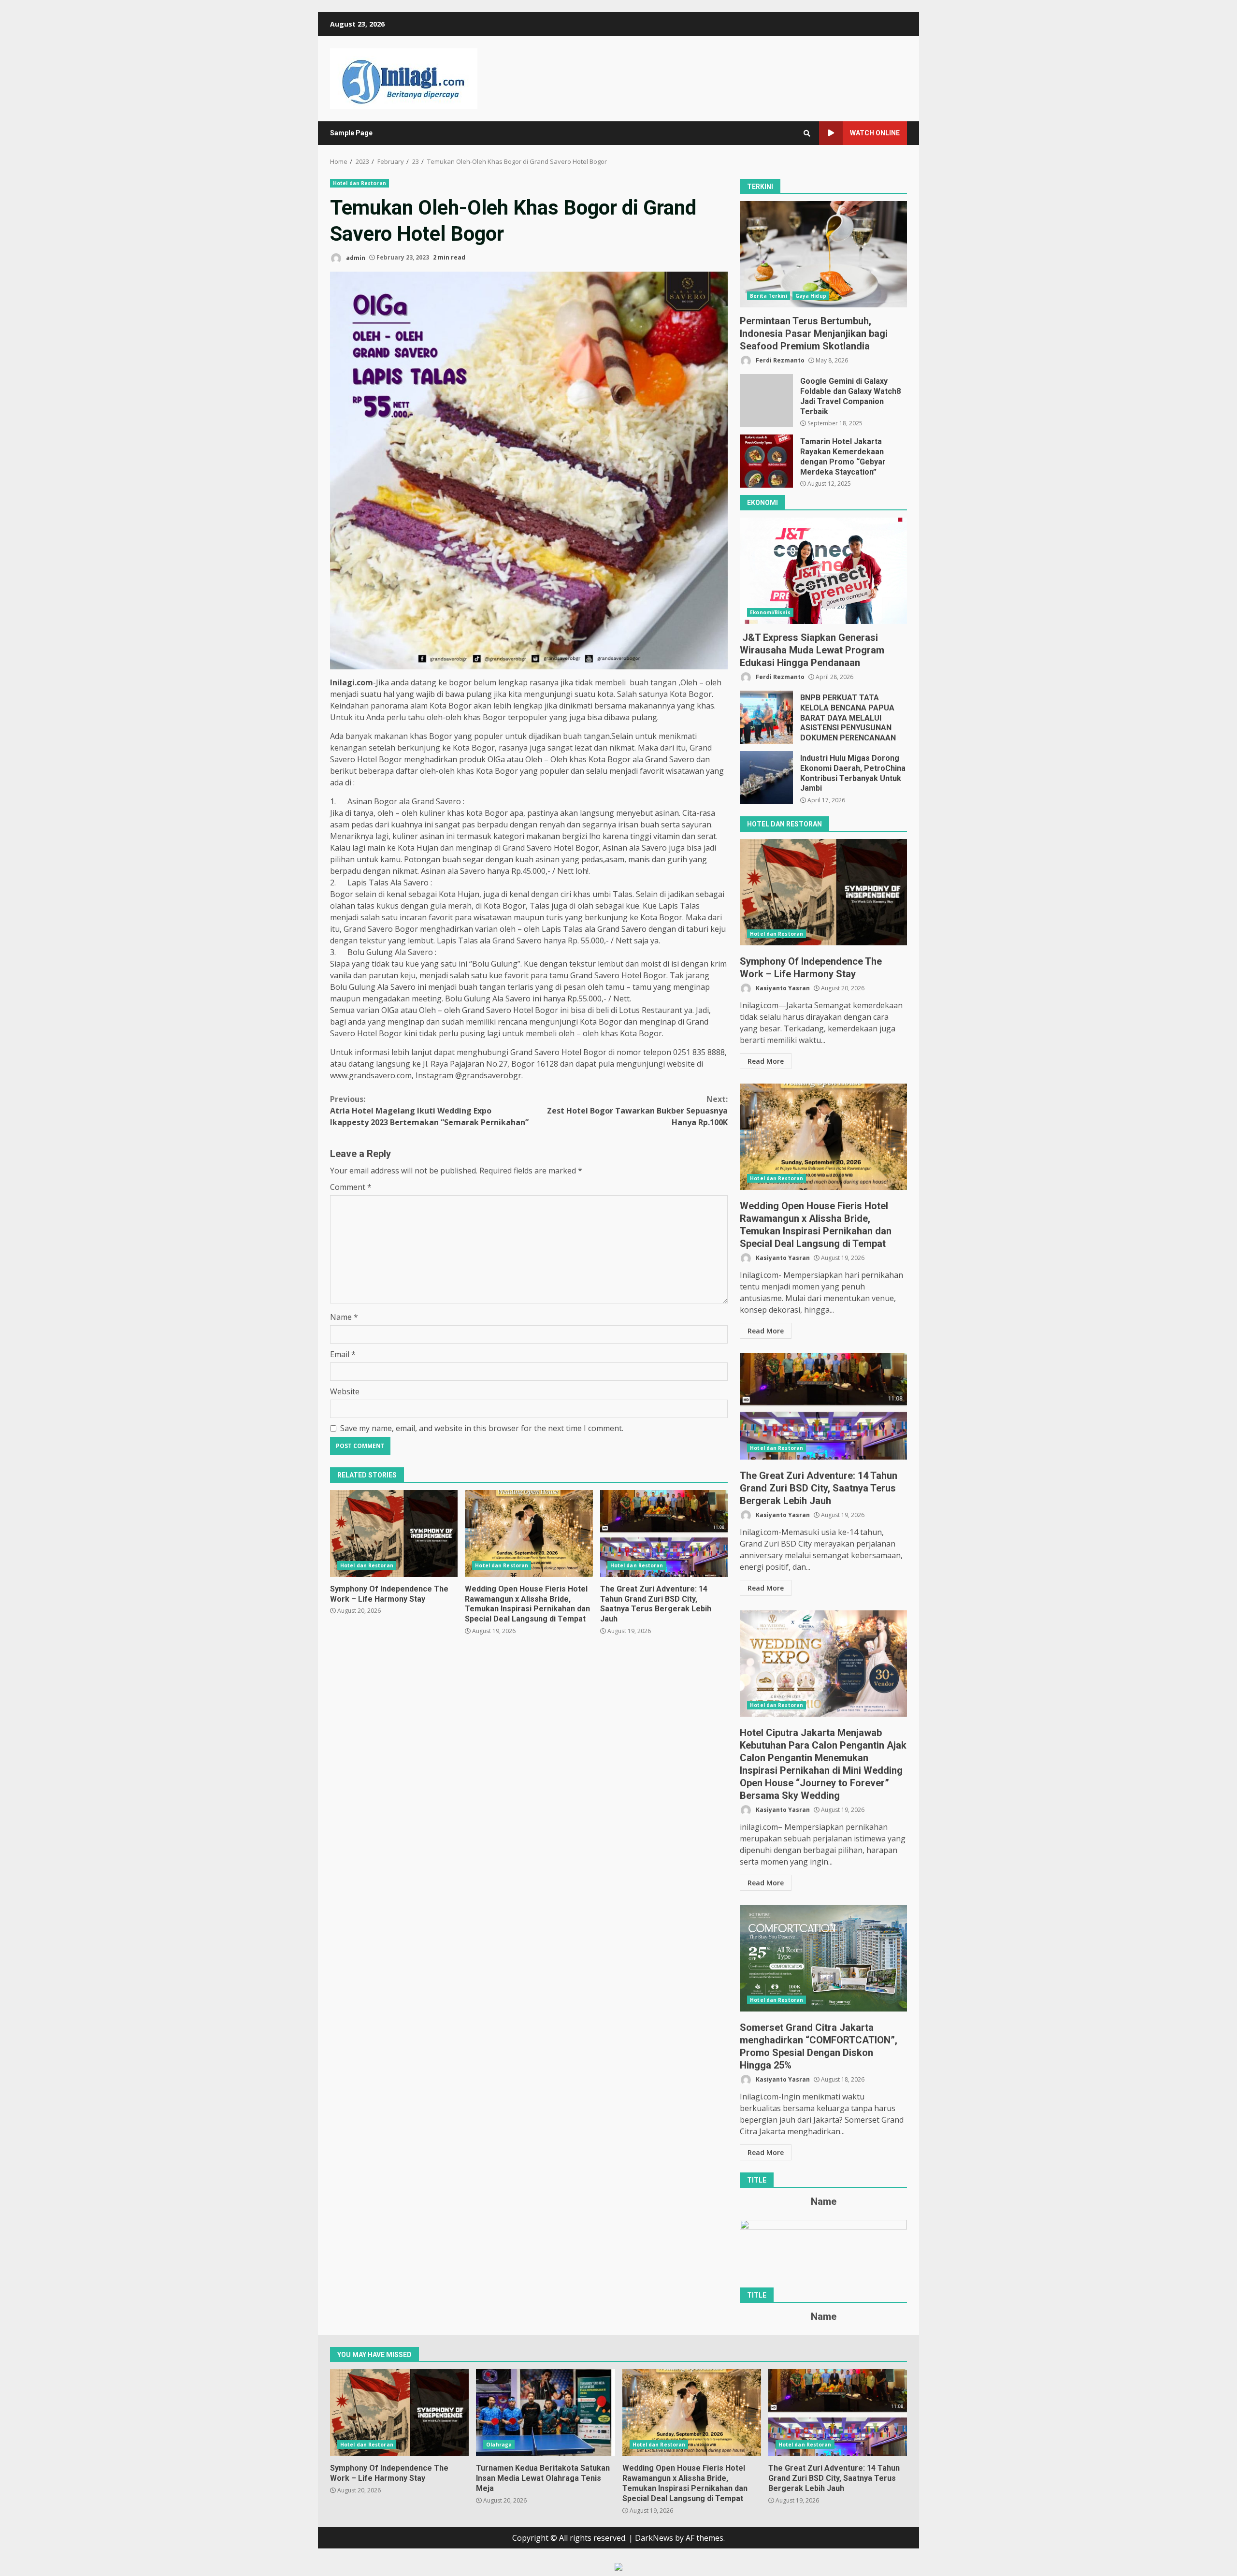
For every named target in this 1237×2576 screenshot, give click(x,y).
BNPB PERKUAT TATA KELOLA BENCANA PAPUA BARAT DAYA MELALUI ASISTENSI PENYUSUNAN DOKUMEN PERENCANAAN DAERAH (766, 717)
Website (345, 1391)
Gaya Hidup (811, 296)
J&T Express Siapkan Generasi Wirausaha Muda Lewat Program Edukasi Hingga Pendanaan (823, 571)
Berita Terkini (768, 296)
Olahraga (499, 2445)
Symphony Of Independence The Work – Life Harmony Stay (394, 1534)
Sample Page (351, 133)
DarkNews (654, 2538)
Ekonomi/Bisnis (770, 612)
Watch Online (875, 133)
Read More (766, 1061)
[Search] (807, 133)
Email (343, 1354)
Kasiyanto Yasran (782, 988)
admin (355, 257)
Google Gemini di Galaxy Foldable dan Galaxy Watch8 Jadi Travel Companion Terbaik (766, 401)
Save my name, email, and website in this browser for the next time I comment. (482, 1428)
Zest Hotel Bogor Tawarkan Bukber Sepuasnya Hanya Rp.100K (637, 1111)
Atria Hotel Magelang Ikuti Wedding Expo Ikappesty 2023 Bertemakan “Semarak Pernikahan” (429, 1111)
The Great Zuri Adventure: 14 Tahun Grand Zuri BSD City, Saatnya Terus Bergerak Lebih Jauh (664, 1534)
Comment (351, 1187)
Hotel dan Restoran (360, 183)
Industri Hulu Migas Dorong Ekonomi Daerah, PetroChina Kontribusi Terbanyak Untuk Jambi (766, 778)
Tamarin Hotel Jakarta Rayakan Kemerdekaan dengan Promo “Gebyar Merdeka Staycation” (766, 461)
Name (344, 1317)
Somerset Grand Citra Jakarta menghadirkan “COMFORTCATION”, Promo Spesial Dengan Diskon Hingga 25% (823, 1958)
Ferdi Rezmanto (779, 360)
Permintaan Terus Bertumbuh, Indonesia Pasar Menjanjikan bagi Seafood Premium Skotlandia (823, 254)
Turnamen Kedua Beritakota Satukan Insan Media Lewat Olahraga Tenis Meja (545, 2413)
